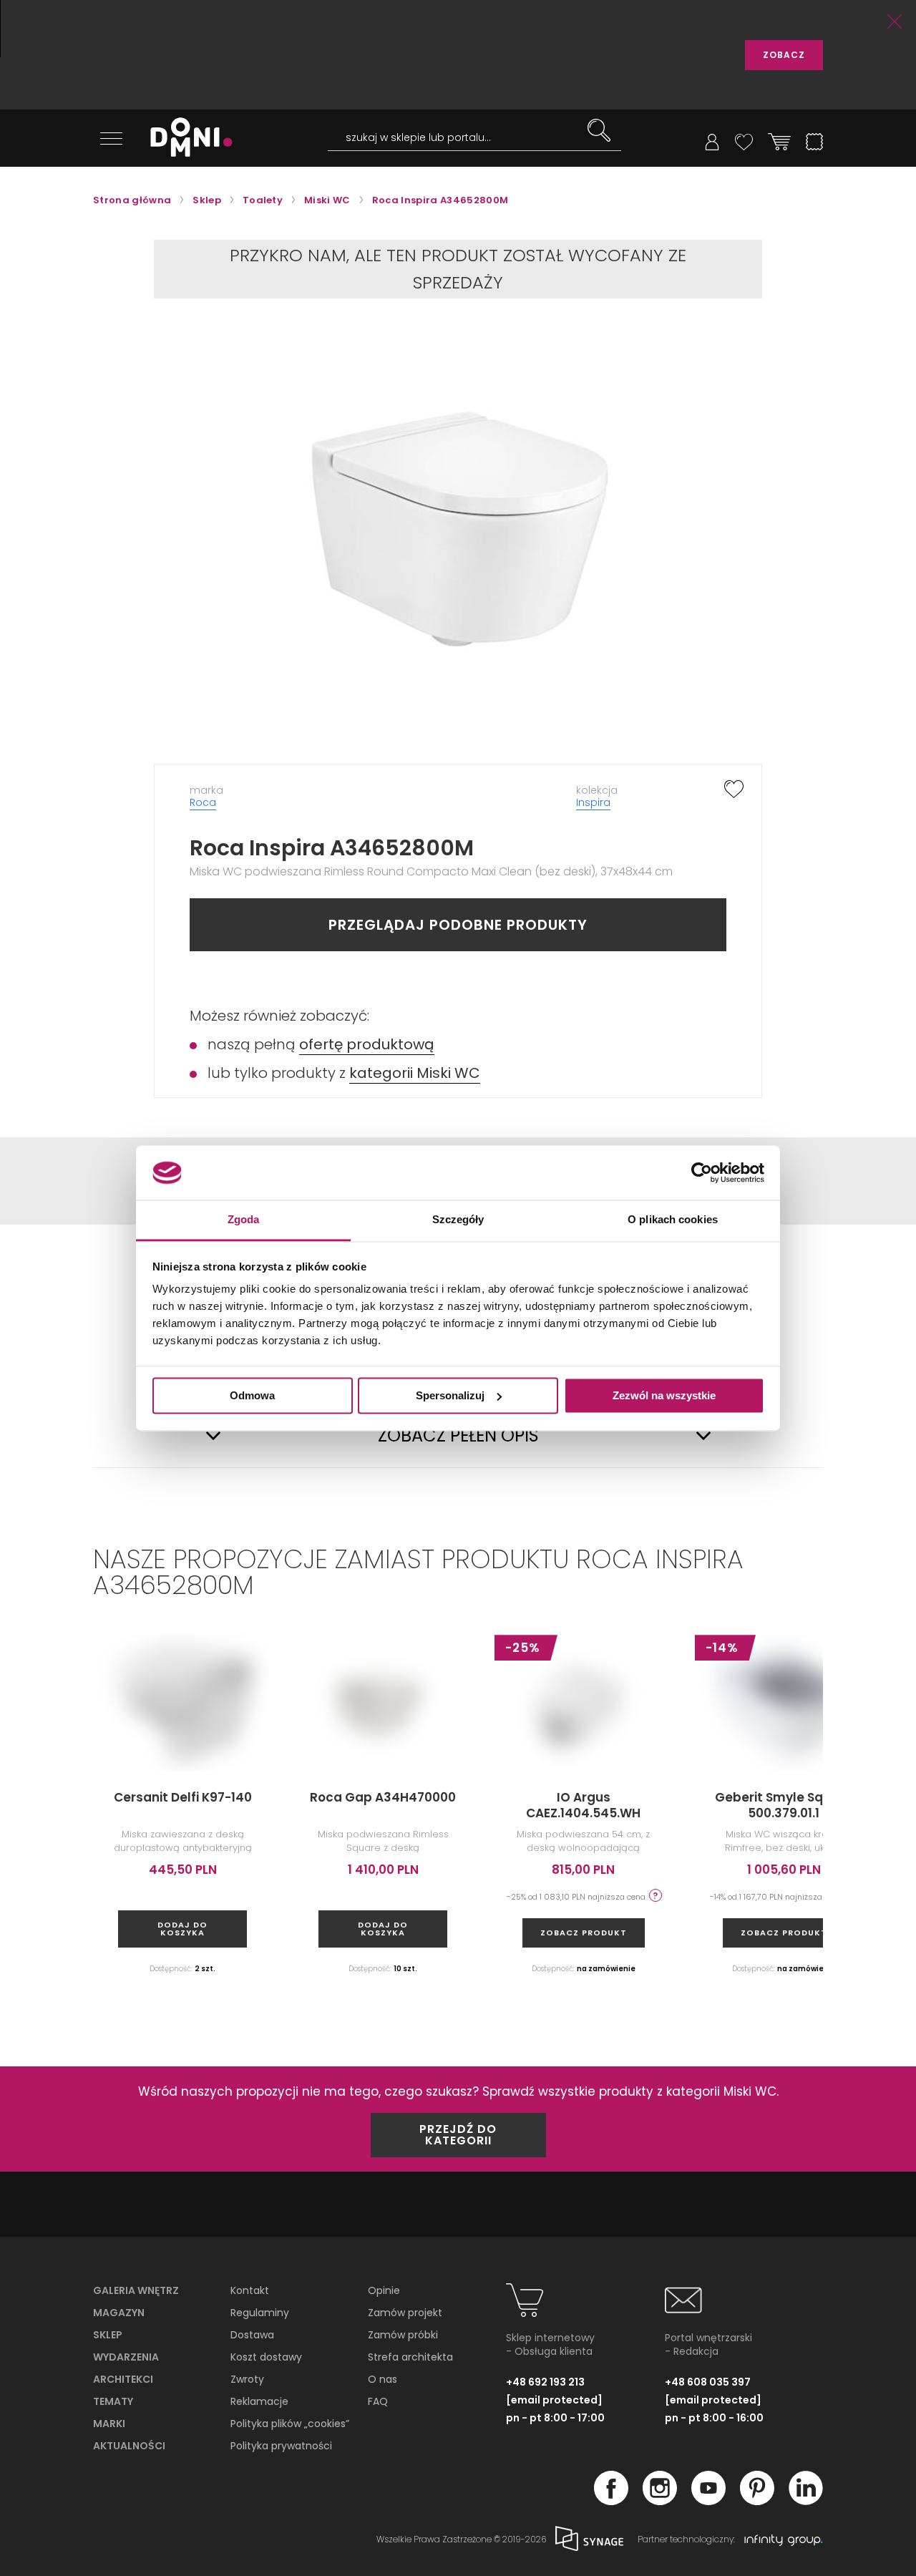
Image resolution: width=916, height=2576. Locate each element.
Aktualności (129, 2446)
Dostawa (252, 2335)
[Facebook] (611, 2501)
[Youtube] (708, 2501)
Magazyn (119, 2313)
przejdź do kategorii (458, 2135)
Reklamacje (259, 2401)
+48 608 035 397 (708, 2382)
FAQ (378, 2401)
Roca (203, 802)
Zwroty (247, 2379)
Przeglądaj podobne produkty (458, 925)
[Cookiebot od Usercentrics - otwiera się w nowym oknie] (702, 1172)
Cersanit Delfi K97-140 (183, 1797)
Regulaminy (260, 2313)
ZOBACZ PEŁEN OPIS (458, 1436)
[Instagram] (660, 2501)
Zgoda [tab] (244, 1220)
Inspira (593, 802)
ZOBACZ (784, 55)
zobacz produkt (584, 1933)
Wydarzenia (126, 2357)
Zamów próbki (403, 2335)
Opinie (384, 2290)
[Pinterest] (757, 2501)
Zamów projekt (405, 2313)
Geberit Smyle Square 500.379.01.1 (784, 1805)
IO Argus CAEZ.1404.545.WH (583, 1805)
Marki (109, 2424)
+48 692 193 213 (545, 2382)
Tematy (113, 2401)
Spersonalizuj (450, 1395)
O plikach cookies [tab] (673, 1220)
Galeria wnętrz (136, 2290)
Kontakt (250, 2290)
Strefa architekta (410, 2357)
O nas (383, 2379)
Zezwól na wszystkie (664, 1395)
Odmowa (252, 1395)
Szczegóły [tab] (458, 1220)
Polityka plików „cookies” (290, 2424)
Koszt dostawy (266, 2357)
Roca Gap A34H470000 (383, 1797)
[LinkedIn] (806, 2501)
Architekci (123, 2379)
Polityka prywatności (281, 2446)
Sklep (108, 2335)
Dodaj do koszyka (182, 1929)
